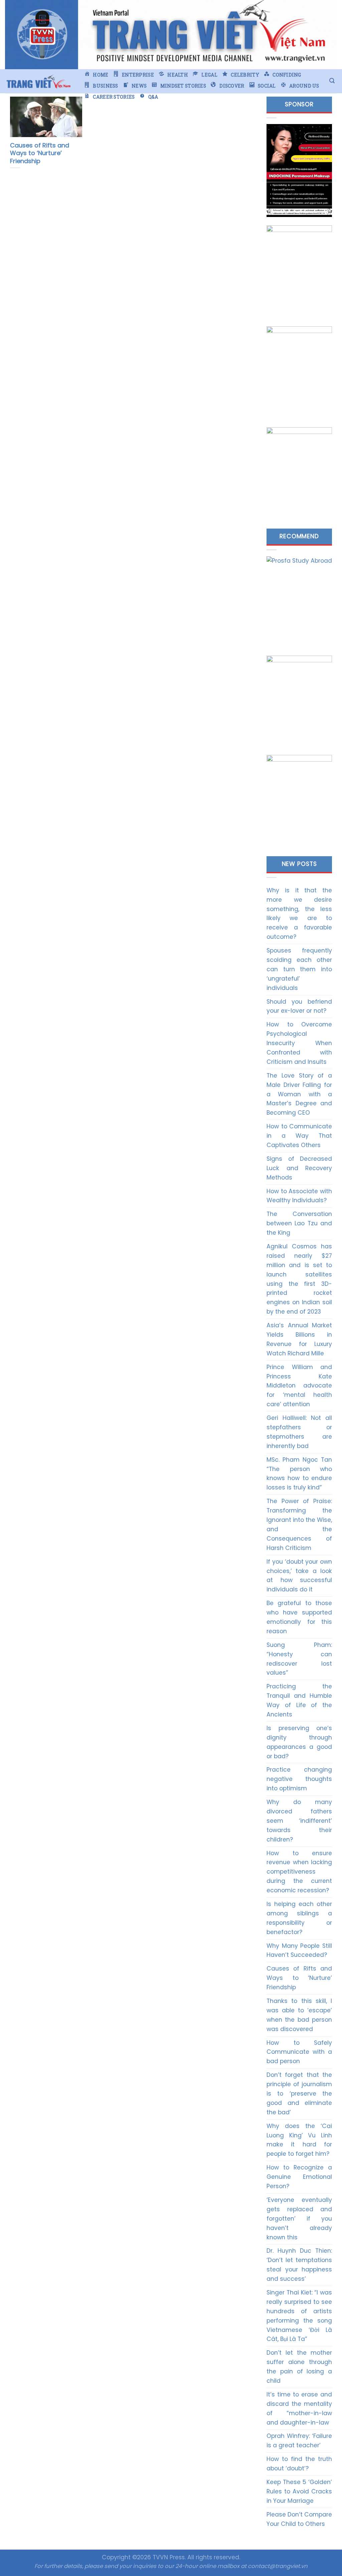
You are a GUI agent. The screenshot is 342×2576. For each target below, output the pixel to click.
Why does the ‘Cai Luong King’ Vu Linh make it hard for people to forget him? (299, 2140)
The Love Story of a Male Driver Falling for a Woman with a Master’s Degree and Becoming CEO (299, 1094)
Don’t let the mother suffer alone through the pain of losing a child (299, 2367)
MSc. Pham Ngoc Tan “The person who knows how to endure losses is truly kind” (299, 1474)
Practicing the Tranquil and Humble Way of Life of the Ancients (299, 1700)
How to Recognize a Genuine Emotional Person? (299, 2177)
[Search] (332, 81)
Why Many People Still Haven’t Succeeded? (299, 1950)
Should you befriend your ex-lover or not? (299, 1006)
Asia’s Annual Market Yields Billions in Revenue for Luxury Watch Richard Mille (299, 1339)
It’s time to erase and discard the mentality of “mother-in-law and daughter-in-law (299, 2409)
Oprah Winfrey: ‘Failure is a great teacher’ (299, 2441)
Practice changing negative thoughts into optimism (299, 1779)
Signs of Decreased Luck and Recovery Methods (299, 1168)
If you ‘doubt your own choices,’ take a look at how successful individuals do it (299, 1576)
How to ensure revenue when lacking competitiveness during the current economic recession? (299, 1872)
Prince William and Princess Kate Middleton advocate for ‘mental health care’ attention (299, 1386)
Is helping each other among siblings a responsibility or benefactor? (299, 1918)
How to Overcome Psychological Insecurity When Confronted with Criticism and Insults (299, 1043)
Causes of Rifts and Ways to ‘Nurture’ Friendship (299, 1978)
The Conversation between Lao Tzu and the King (299, 1223)
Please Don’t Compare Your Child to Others (299, 2519)
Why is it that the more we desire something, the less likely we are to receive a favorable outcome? (299, 914)
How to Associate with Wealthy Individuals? (299, 1196)
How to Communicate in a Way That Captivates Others (299, 1136)
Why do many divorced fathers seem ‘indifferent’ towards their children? (299, 1821)
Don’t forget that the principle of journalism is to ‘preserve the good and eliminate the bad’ (299, 2094)
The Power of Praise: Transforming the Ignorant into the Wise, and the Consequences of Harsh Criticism (299, 1524)
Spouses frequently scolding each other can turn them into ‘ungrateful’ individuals (299, 969)
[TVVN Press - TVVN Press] (38, 81)
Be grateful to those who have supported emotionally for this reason (299, 1617)
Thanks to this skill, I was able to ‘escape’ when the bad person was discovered (299, 2015)
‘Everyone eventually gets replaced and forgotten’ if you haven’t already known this (299, 2219)
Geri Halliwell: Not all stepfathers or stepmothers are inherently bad (299, 1432)
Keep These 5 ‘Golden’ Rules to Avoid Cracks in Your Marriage (299, 2491)
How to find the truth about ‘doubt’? (299, 2464)
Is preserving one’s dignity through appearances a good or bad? (299, 1742)
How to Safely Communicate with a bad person (299, 2052)
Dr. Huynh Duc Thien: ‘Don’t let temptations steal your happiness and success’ (299, 2265)
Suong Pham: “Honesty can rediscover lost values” (299, 1659)
